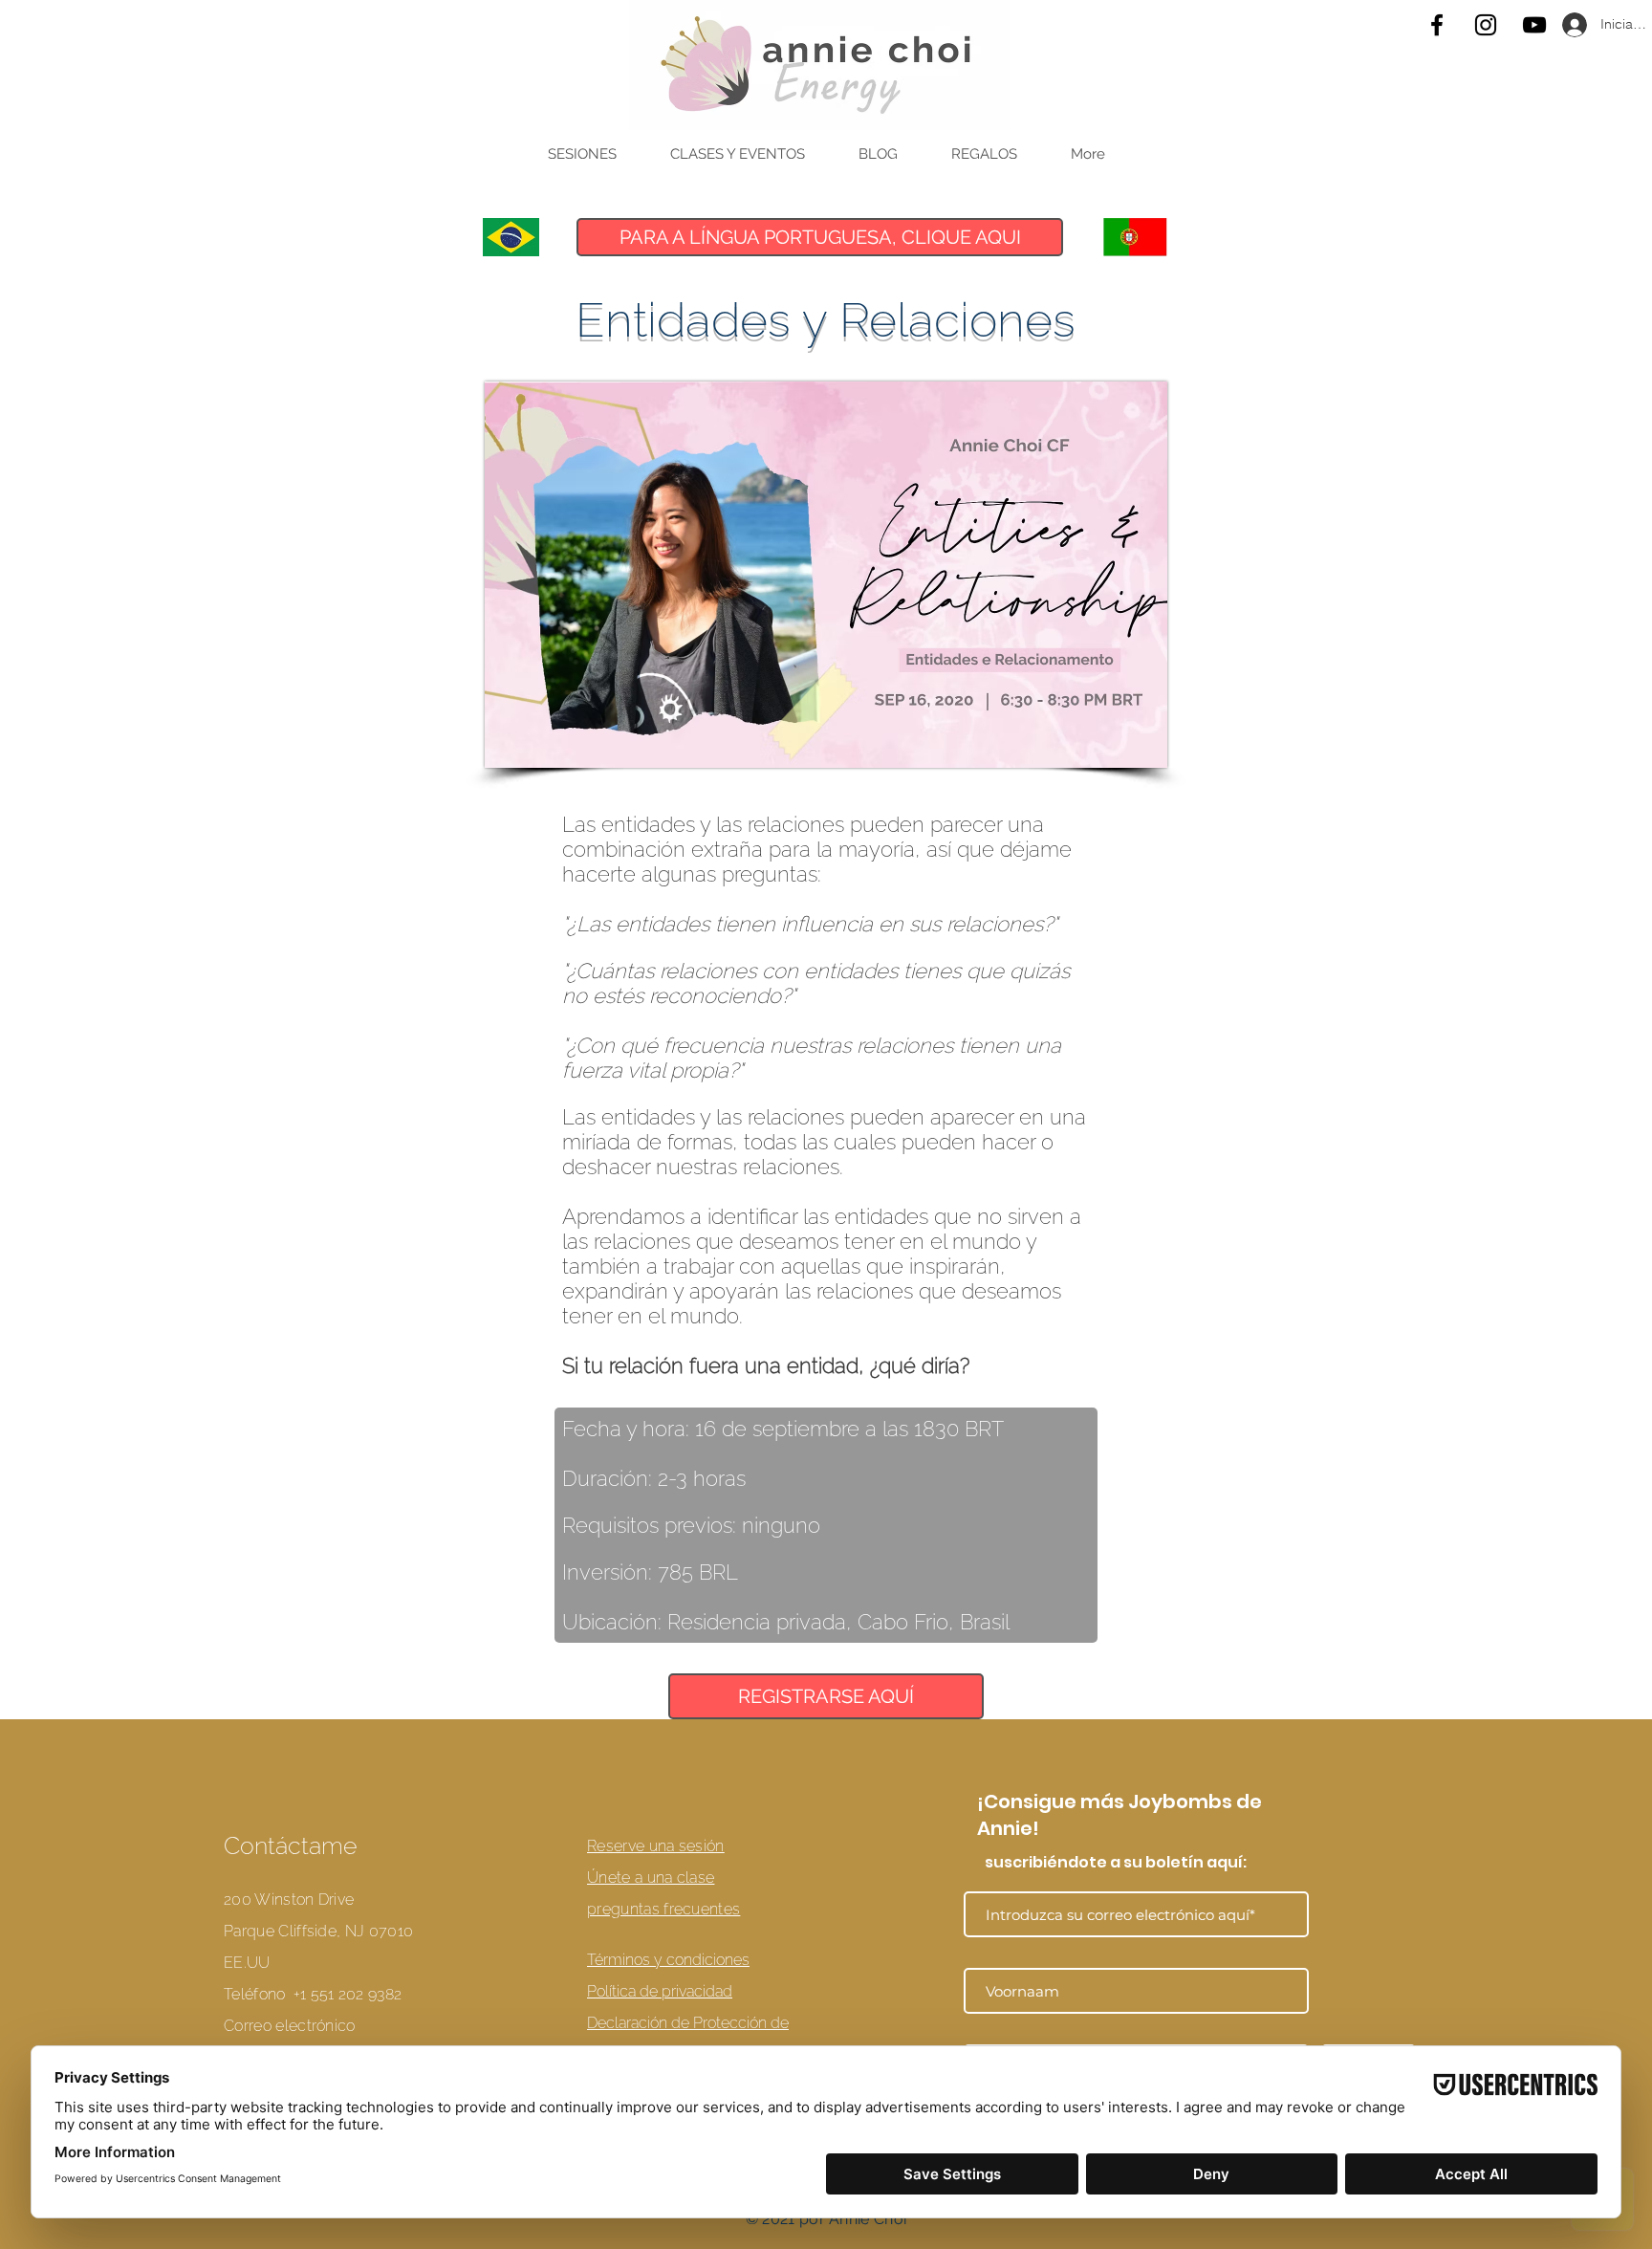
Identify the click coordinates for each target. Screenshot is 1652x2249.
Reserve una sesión (656, 1846)
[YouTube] (1534, 25)
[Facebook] (1437, 25)
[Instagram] (1486, 25)
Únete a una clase (651, 1878)
